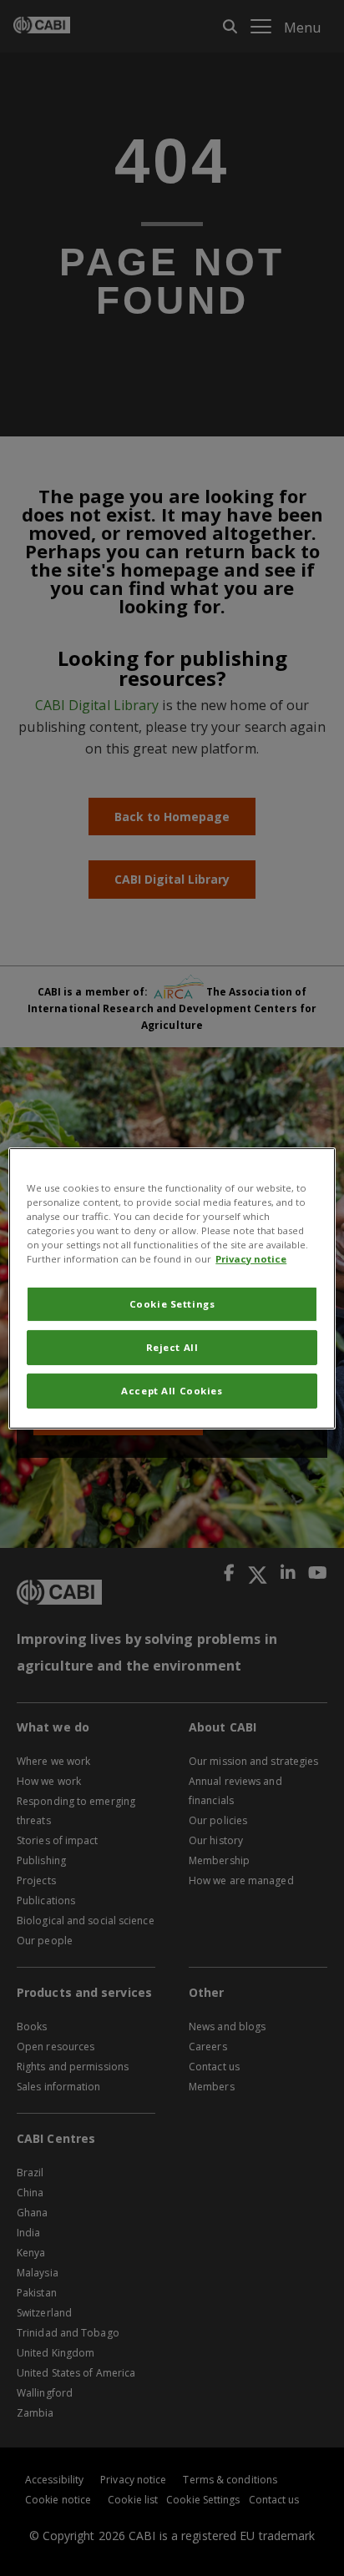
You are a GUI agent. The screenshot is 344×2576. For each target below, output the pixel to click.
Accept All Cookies (172, 1391)
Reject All (172, 1347)
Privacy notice (251, 1259)
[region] (172, 1288)
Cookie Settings (172, 1304)
